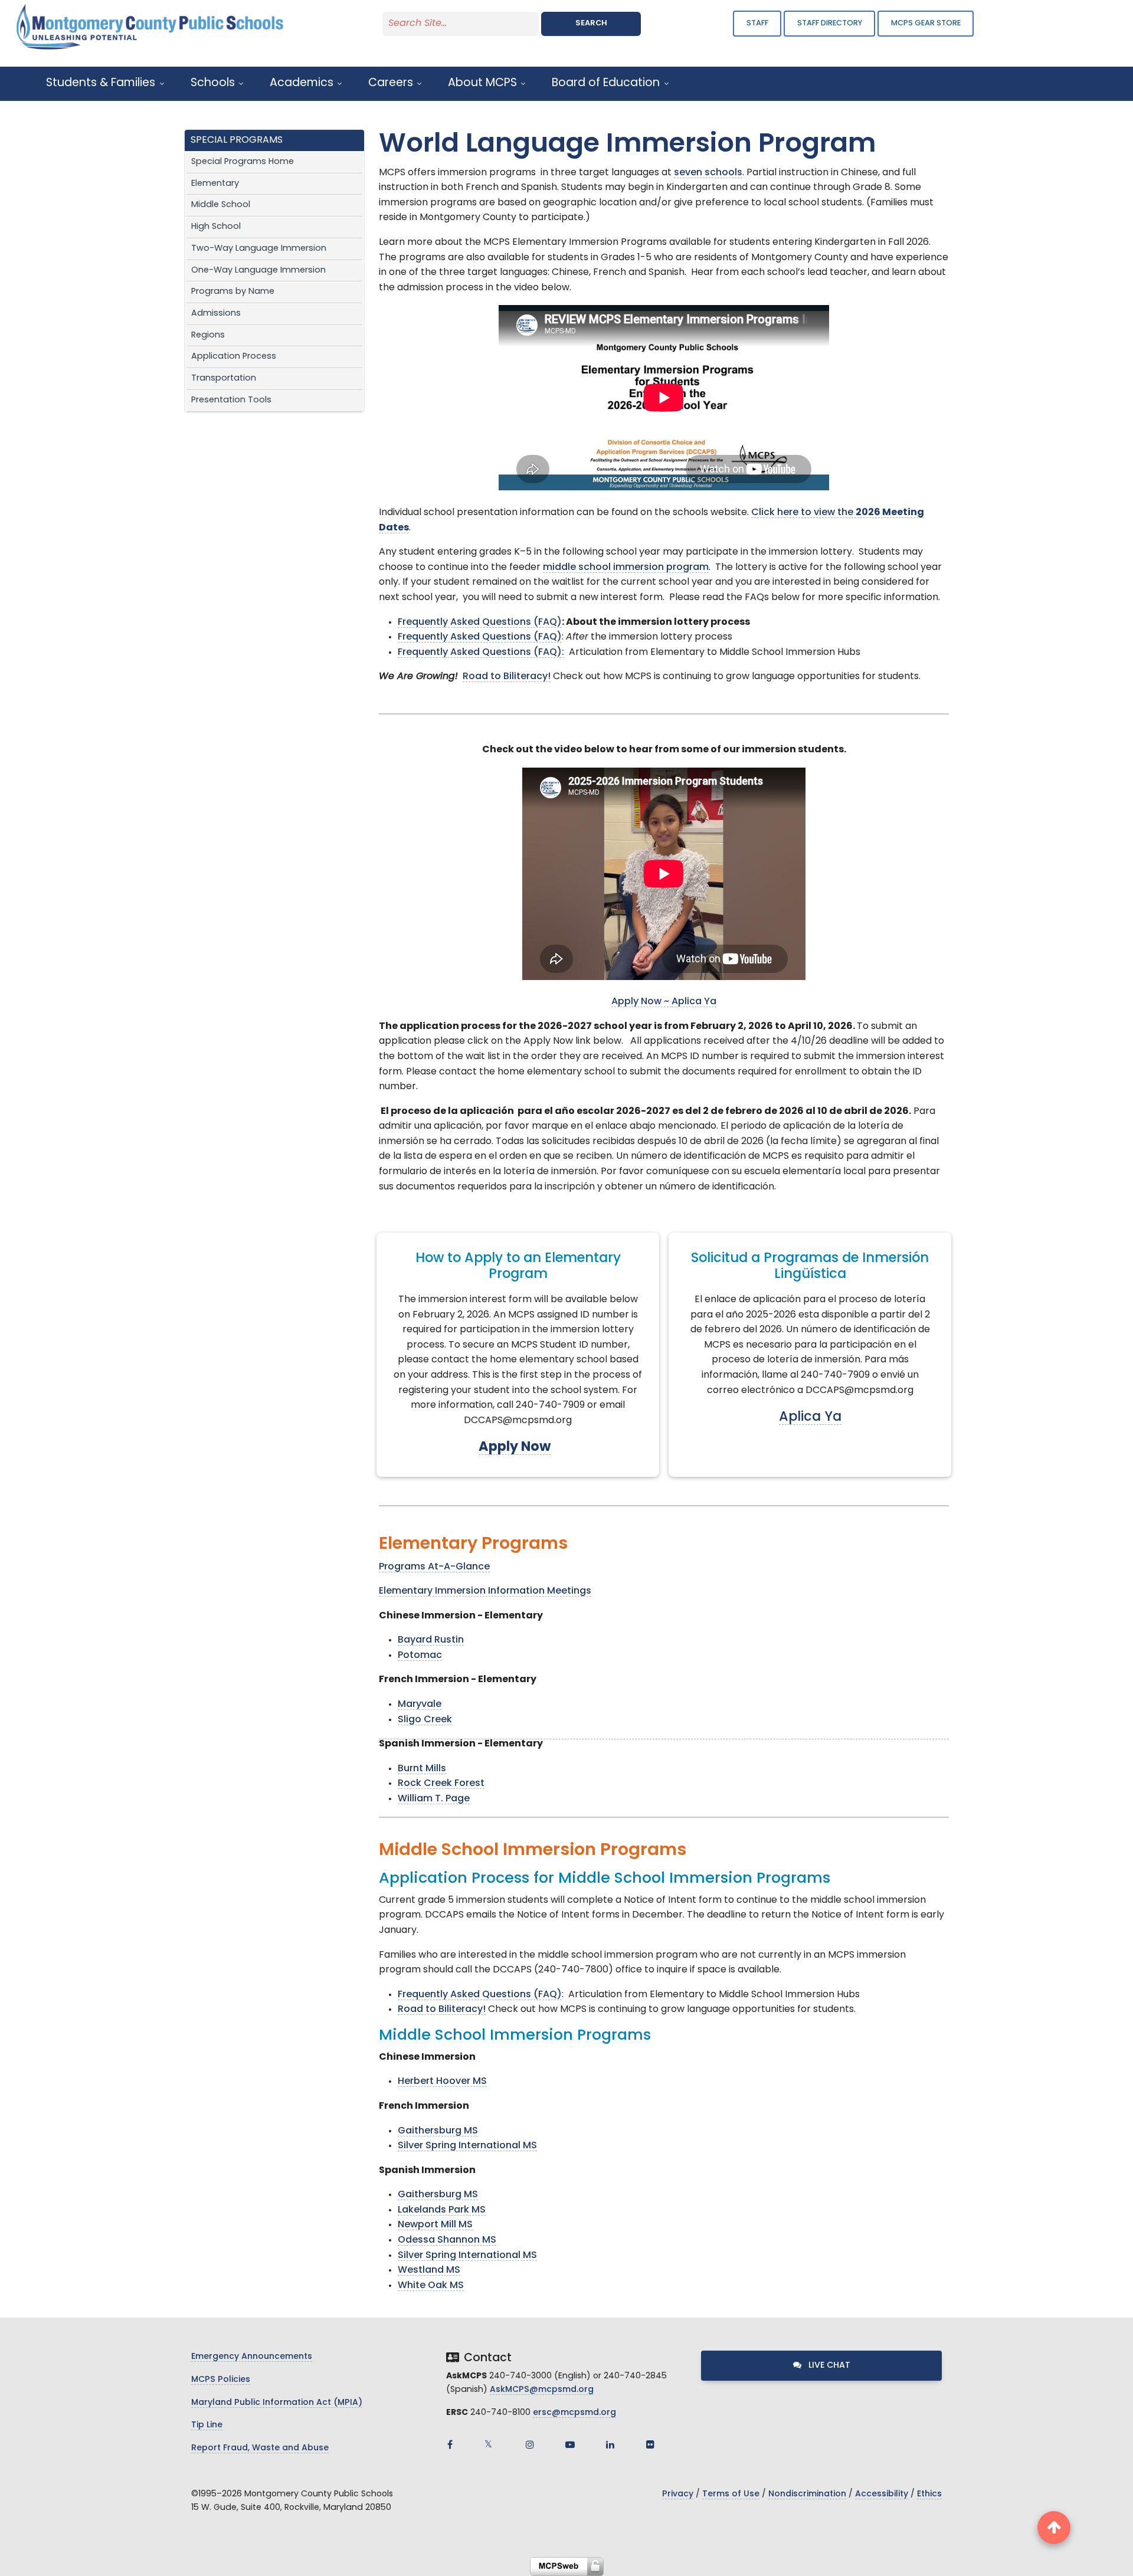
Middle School (221, 205)
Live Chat (828, 2366)
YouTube (570, 2444)
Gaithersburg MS (438, 2131)
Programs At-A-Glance (434, 1567)
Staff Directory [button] (830, 23)
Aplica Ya (694, 1002)
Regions (208, 335)
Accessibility (882, 2494)
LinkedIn (610, 2444)
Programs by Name (233, 292)
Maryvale (420, 1705)
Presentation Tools (231, 400)
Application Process (234, 357)
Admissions (216, 314)
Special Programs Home (243, 162)
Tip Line (207, 2425)
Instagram (530, 2444)
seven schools (708, 173)
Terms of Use (731, 2494)
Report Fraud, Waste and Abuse (260, 2448)
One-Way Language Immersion (258, 271)
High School (216, 227)
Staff (757, 23)
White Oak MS (431, 2286)
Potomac (420, 1656)
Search (591, 23)
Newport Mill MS (435, 2225)
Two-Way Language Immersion (259, 249)
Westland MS (429, 2270)
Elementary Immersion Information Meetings (485, 1591)
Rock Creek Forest (441, 1784)
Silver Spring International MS (467, 2146)
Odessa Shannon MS (447, 2240)
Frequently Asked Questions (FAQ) (480, 622)
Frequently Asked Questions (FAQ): (481, 653)
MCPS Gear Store (926, 23)
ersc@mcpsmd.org (574, 2413)
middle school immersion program (626, 568)
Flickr (650, 2444)
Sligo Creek (425, 1720)
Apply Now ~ (641, 1002)
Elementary (215, 184)
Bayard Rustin (431, 1640)
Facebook (450, 2444)
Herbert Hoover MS (442, 2082)
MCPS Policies (221, 2380)
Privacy (678, 2494)
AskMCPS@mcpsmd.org (542, 2390)
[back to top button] (1054, 2528)
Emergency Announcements (252, 2357)
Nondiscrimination (807, 2494)
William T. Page (434, 1799)
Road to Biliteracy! (507, 677)
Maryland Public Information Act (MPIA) (277, 2403)
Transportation (224, 378)
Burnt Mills (422, 1769)
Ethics (929, 2494)
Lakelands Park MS (442, 2210)
